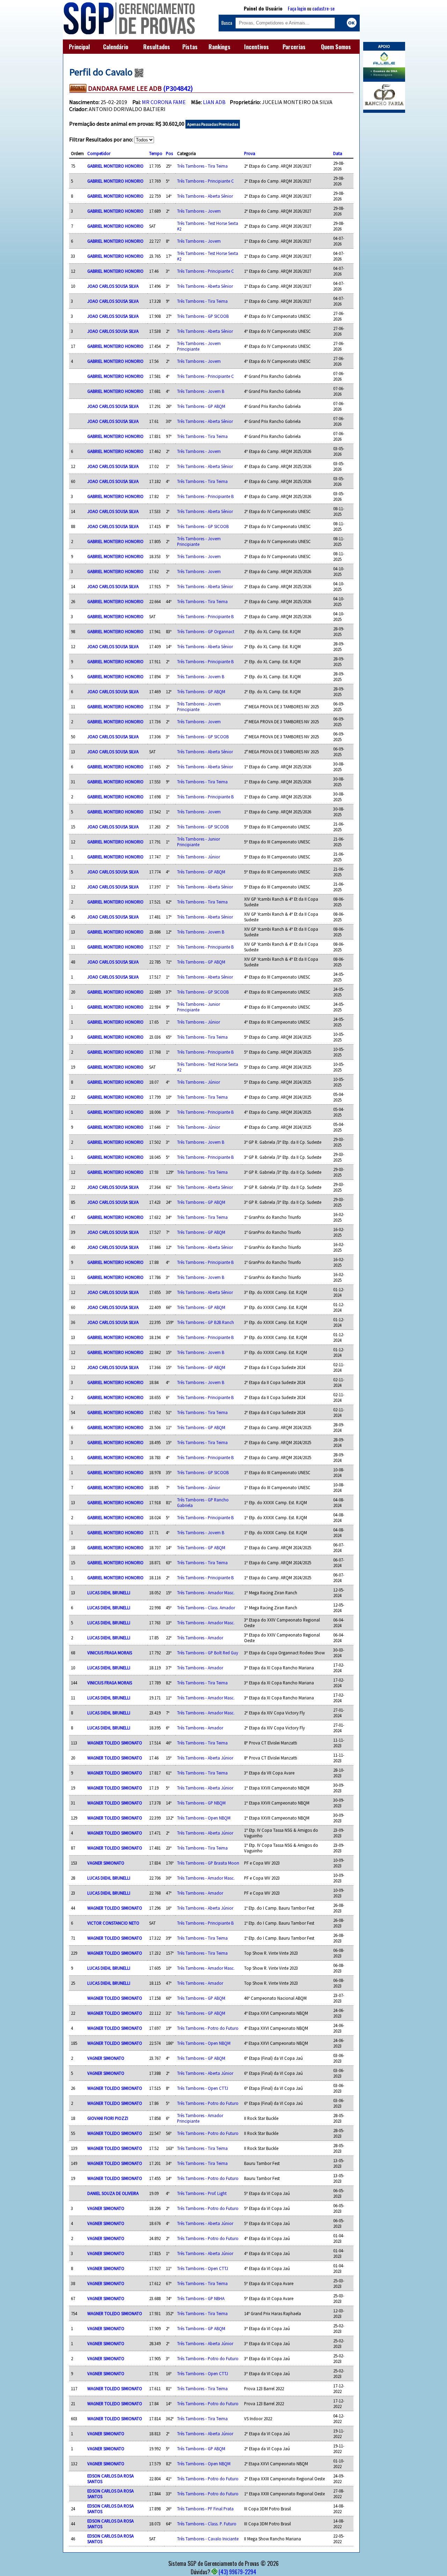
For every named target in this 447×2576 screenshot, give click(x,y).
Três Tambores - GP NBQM (201, 1803)
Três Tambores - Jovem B (201, 391)
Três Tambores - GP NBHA (201, 2298)
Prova (250, 153)
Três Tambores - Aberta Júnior (205, 1758)
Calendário (116, 47)
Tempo (156, 153)
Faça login (297, 8)
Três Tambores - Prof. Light (202, 2193)
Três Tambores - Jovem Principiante (199, 346)
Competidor (99, 153)
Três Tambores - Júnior (199, 857)
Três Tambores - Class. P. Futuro (207, 2524)
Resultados (157, 47)
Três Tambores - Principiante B (205, 496)
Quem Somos (336, 47)
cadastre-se (323, 8)
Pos (169, 153)
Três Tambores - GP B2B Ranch (206, 1322)
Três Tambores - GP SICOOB (203, 316)
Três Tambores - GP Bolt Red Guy (208, 1653)
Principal (79, 47)
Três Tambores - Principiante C (206, 181)
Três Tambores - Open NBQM (204, 1818)
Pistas (190, 47)
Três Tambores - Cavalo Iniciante (208, 2539)
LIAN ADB (214, 102)
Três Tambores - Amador (200, 1638)
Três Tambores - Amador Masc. (206, 1593)
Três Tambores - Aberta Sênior (205, 196)
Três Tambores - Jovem (199, 211)
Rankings (219, 47)
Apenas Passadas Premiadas (213, 124)
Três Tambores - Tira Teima (202, 166)
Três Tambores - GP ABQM (201, 406)
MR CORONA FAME (164, 102)
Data (338, 153)
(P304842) (178, 88)
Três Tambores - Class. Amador (206, 1608)
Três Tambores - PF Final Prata (205, 2509)
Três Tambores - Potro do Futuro (208, 2028)
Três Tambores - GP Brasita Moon (208, 1863)
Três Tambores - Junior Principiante (199, 842)
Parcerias (294, 47)
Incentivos (257, 47)
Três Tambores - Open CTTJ (203, 2088)
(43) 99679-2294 (237, 2572)
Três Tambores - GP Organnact (206, 631)
